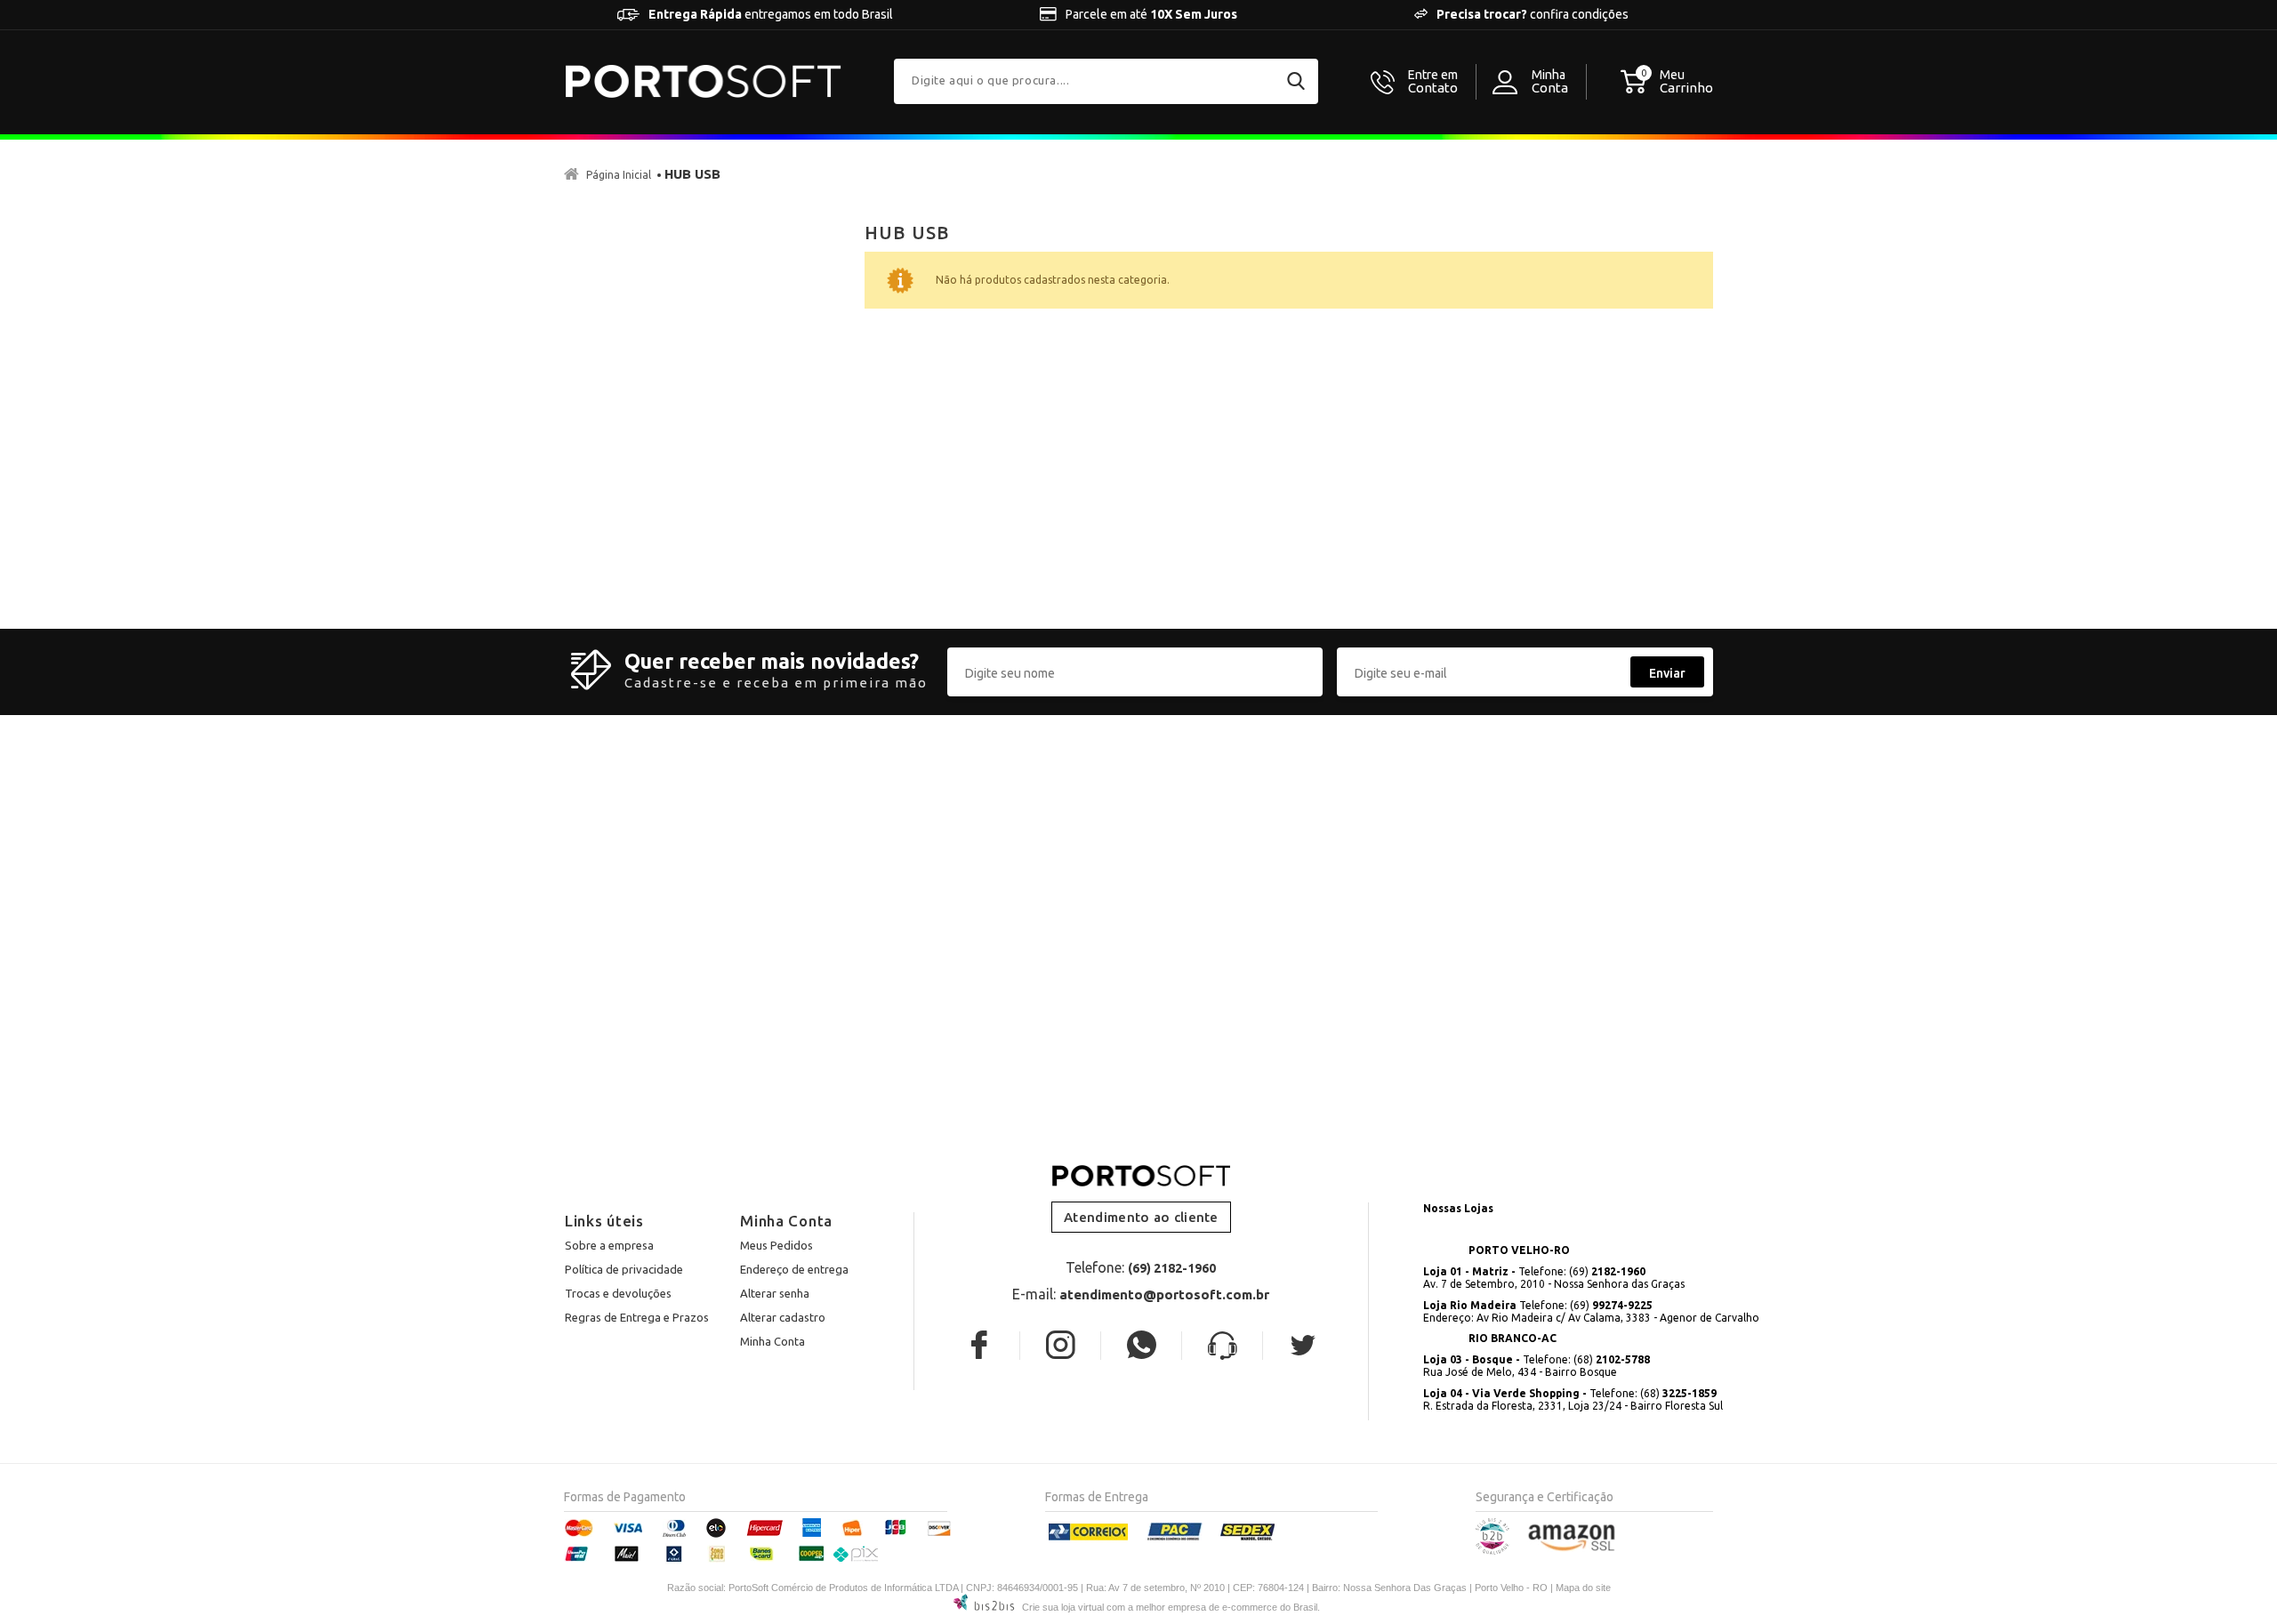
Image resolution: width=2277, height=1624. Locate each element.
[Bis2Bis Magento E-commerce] (1493, 1551)
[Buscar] (1296, 81)
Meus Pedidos (776, 1245)
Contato (1433, 82)
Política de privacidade (624, 1269)
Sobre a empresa (609, 1245)
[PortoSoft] (704, 81)
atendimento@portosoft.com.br (1164, 1294)
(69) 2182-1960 (1172, 1268)
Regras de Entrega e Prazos (637, 1317)
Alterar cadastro (783, 1317)
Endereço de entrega (794, 1269)
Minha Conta (772, 1341)
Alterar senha (775, 1293)
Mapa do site (1583, 1588)
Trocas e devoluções (618, 1293)
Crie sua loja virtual (1063, 1607)
